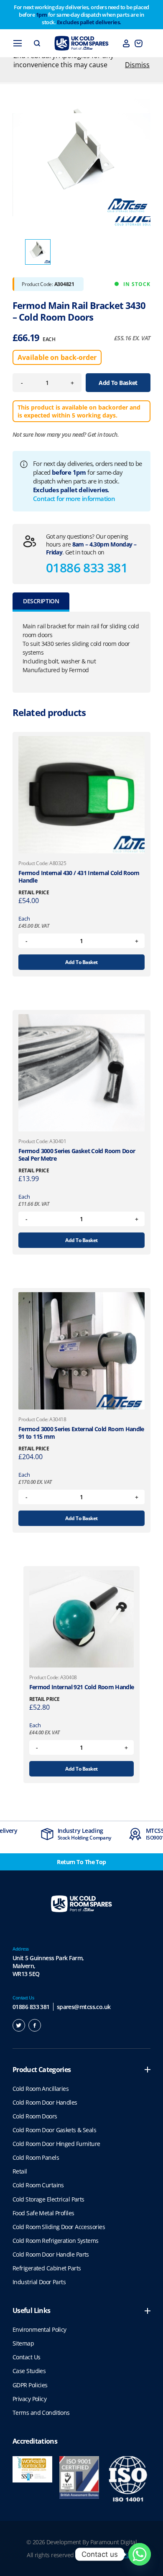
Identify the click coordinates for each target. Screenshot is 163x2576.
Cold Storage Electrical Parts (48, 2199)
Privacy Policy (29, 2399)
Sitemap (23, 2343)
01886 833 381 (87, 568)
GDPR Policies (30, 2385)
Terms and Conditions (41, 2413)
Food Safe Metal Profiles (43, 2213)
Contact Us (26, 2357)
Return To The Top (81, 1862)
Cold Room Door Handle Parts (51, 2254)
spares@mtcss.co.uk (84, 2007)
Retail (20, 2171)
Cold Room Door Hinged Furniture (56, 2144)
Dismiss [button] (137, 65)
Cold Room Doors (35, 2116)
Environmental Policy (39, 2329)
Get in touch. (103, 434)
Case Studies (29, 2371)
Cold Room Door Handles (45, 2102)
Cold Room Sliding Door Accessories (59, 2227)
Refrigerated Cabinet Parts (47, 2268)
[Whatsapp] (140, 2554)
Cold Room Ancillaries (41, 2089)
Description (41, 601)
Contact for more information (74, 498)
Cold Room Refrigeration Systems (56, 2241)
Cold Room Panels (36, 2157)
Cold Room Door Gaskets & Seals (54, 2130)
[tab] (41, 602)
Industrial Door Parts (39, 2282)
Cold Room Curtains (38, 2185)
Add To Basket (118, 383)
